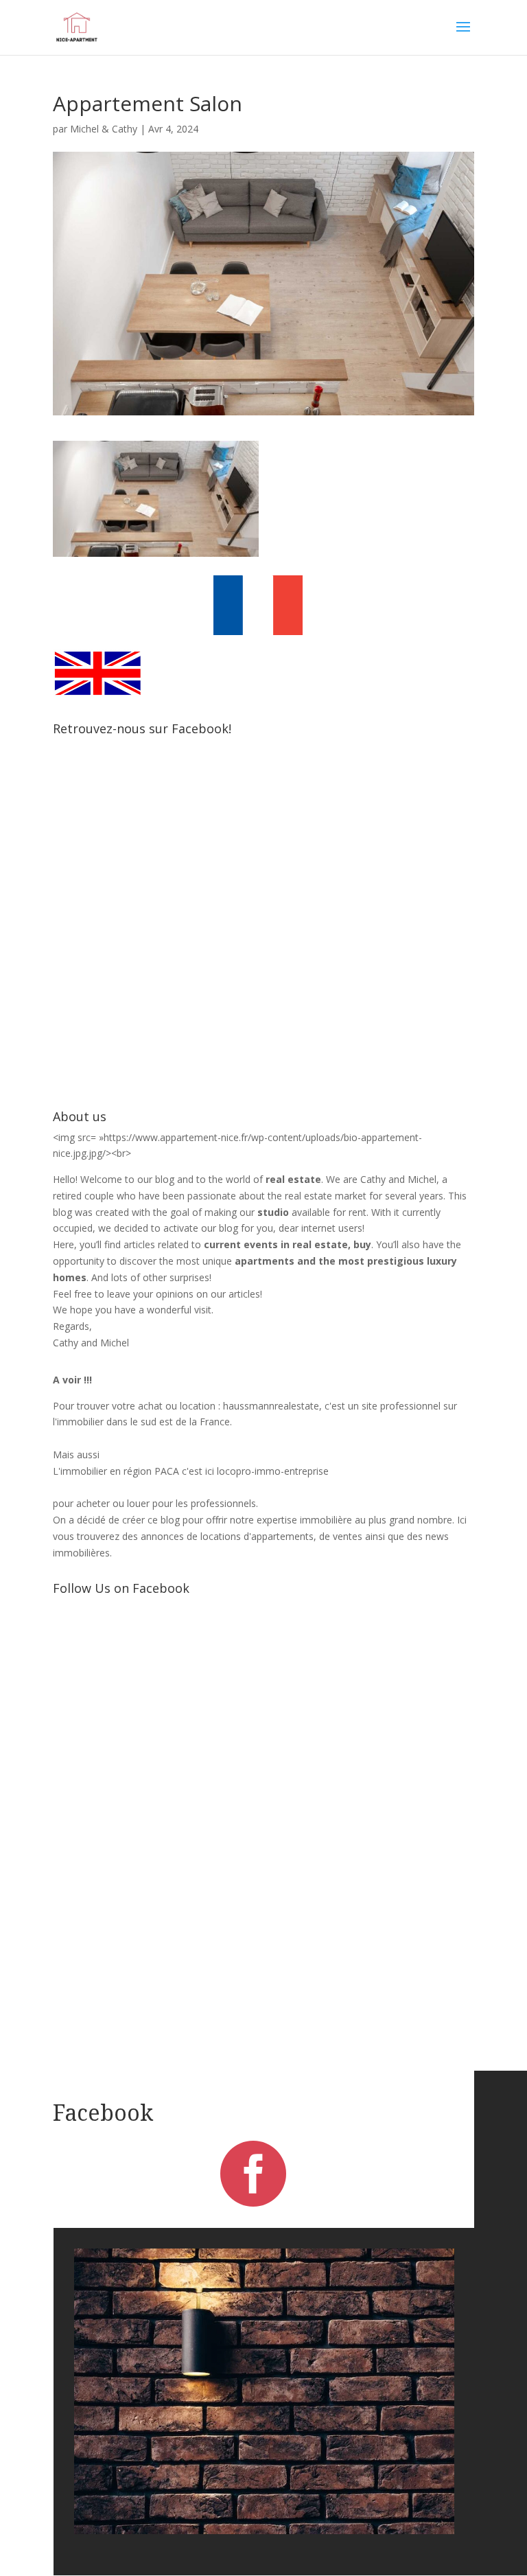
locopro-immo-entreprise (273, 1471)
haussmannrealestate (271, 1406)
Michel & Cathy (104, 129)
